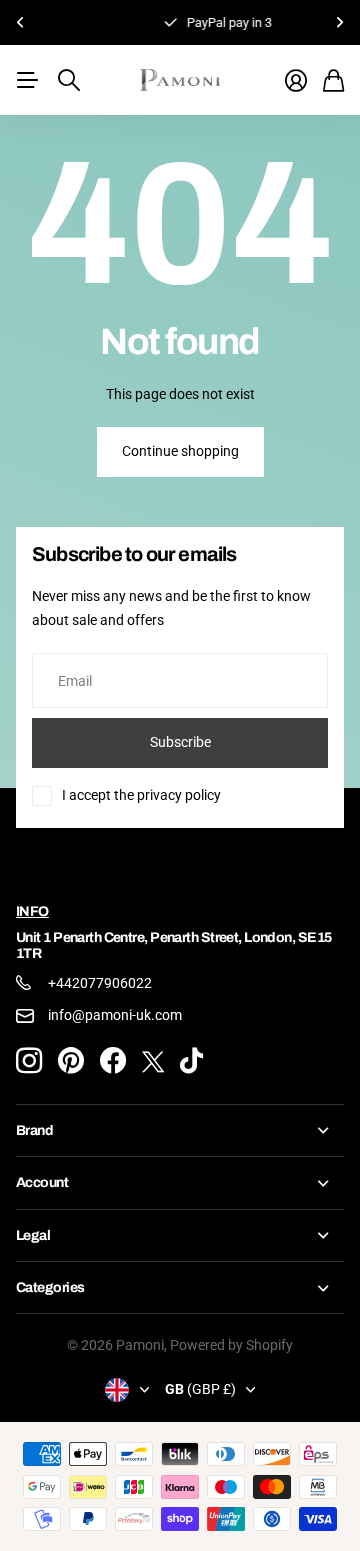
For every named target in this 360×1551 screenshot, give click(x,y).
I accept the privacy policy (141, 795)
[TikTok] (191, 1061)
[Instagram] (29, 1061)
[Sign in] (296, 80)
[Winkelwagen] (333, 80)
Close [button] (180, 1130)
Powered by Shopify (231, 1345)
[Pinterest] (71, 1061)
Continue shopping (180, 451)
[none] (20, 22)
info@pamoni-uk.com (115, 1015)
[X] (153, 1061)
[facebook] (113, 1061)
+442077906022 (100, 983)
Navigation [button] (27, 80)
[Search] (69, 80)
